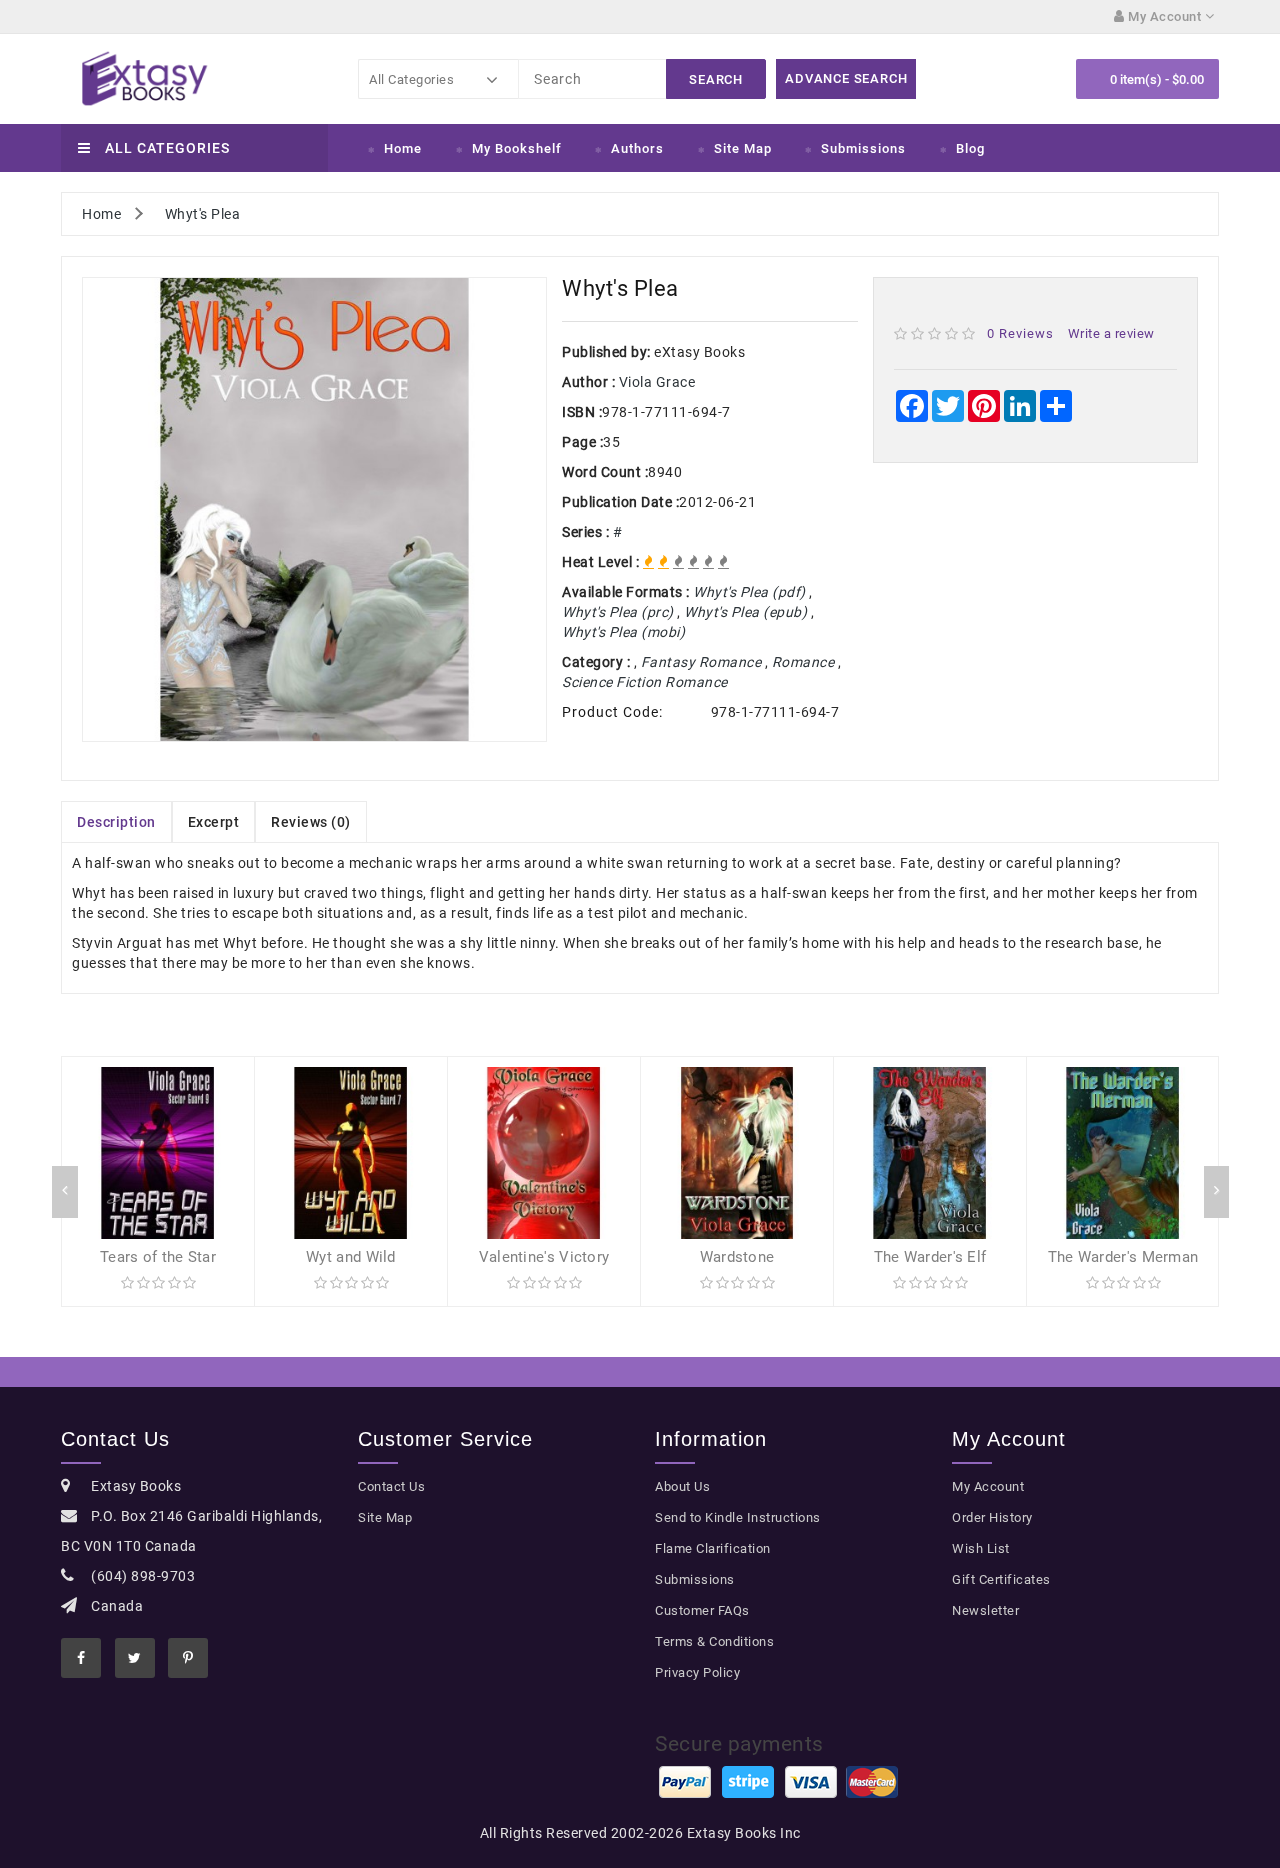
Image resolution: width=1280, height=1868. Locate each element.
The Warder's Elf (930, 1257)
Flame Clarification (713, 1548)
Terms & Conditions (714, 1641)
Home (403, 148)
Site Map (743, 148)
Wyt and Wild (351, 1257)
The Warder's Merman (1123, 1257)
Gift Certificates (1001, 1579)
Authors (637, 148)
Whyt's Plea (203, 214)
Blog (970, 148)
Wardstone (737, 1257)
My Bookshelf (517, 148)
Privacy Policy (697, 1672)
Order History (992, 1517)
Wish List (981, 1548)
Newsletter (985, 1610)
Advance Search (846, 78)
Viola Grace (657, 382)
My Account (988, 1486)
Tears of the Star (158, 1257)
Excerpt (214, 822)
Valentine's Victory (544, 1257)
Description (116, 822)
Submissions (863, 148)
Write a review (1111, 333)
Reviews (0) (311, 822)
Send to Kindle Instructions (738, 1517)
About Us (682, 1486)
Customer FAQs (702, 1610)
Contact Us (391, 1486)
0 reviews (1020, 333)
